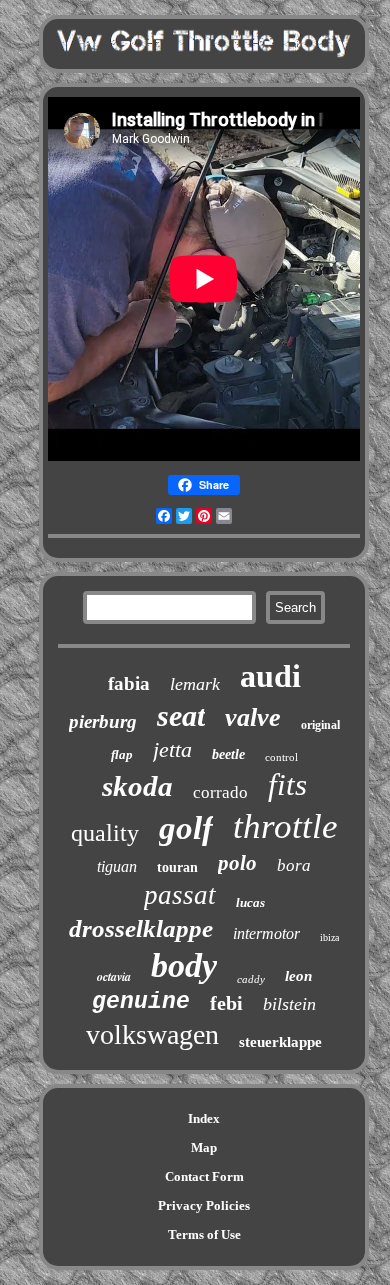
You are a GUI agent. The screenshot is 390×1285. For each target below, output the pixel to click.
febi (226, 1003)
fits (287, 784)
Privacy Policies (204, 1205)
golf (186, 828)
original (320, 725)
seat (181, 715)
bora (294, 865)
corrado (220, 792)
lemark (195, 684)
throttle (285, 826)
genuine (141, 1002)
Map (204, 1147)
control (281, 757)
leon (298, 976)
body (184, 965)
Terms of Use (204, 1234)
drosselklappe (141, 928)
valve (253, 717)
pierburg (103, 721)
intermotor (266, 933)
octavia (114, 976)
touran (177, 867)
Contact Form (204, 1176)
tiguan (117, 866)
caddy (251, 979)
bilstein (289, 1004)
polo (237, 863)
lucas (250, 902)
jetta (172, 749)
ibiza (329, 937)
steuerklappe (280, 1042)
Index (204, 1118)
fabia (129, 683)
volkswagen (152, 1034)
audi (270, 676)
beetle (228, 754)
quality (105, 833)
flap (122, 754)
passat (180, 895)
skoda (137, 786)
